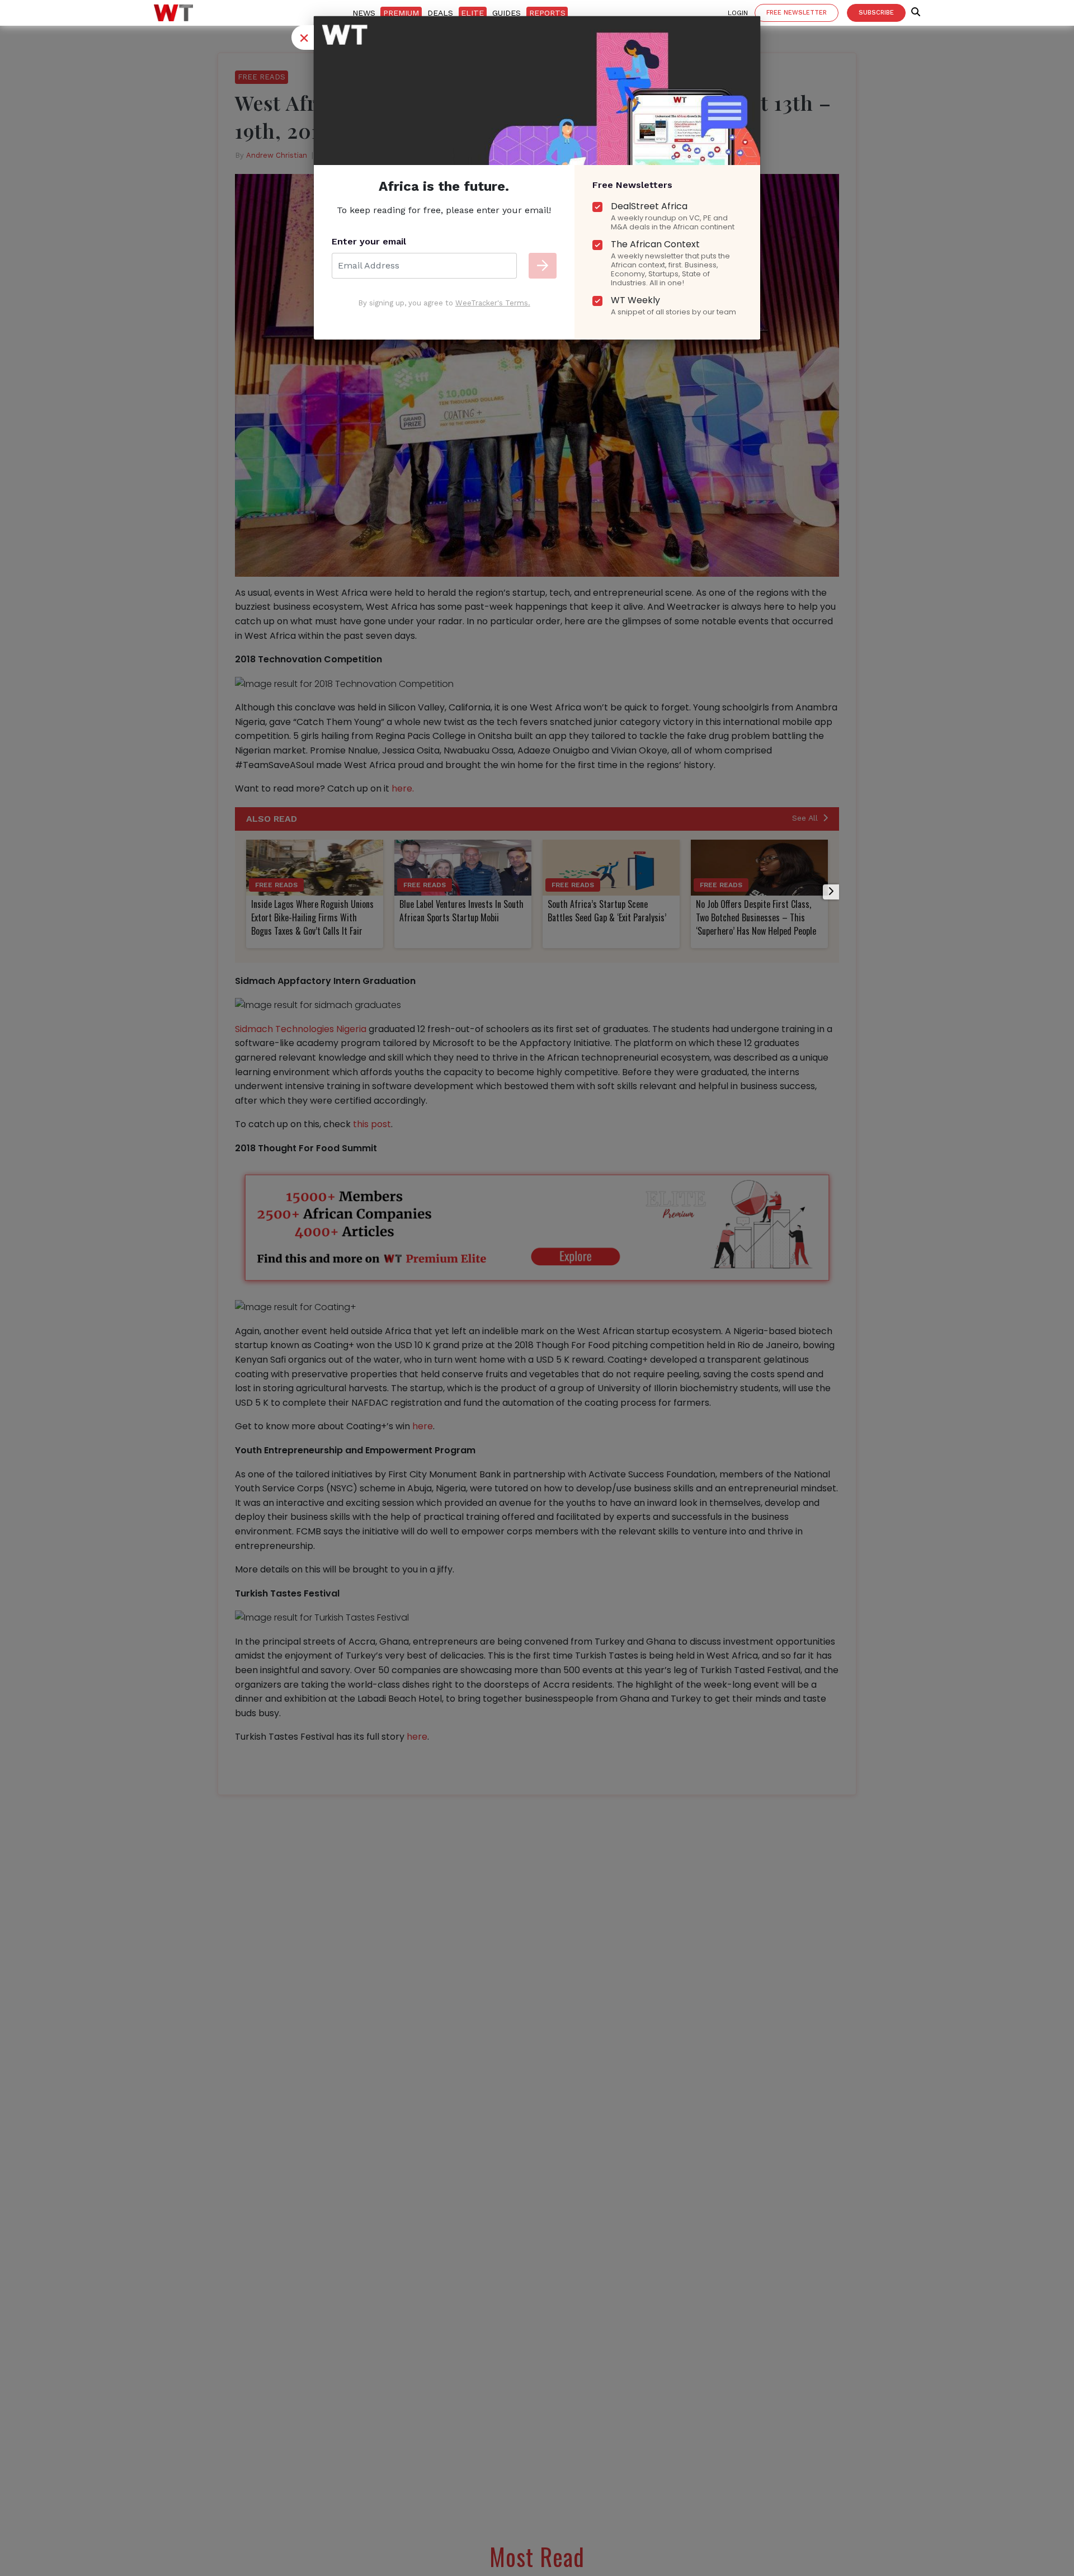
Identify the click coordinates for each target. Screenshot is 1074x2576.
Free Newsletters (632, 185)
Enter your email (369, 241)
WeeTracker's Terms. (493, 303)
